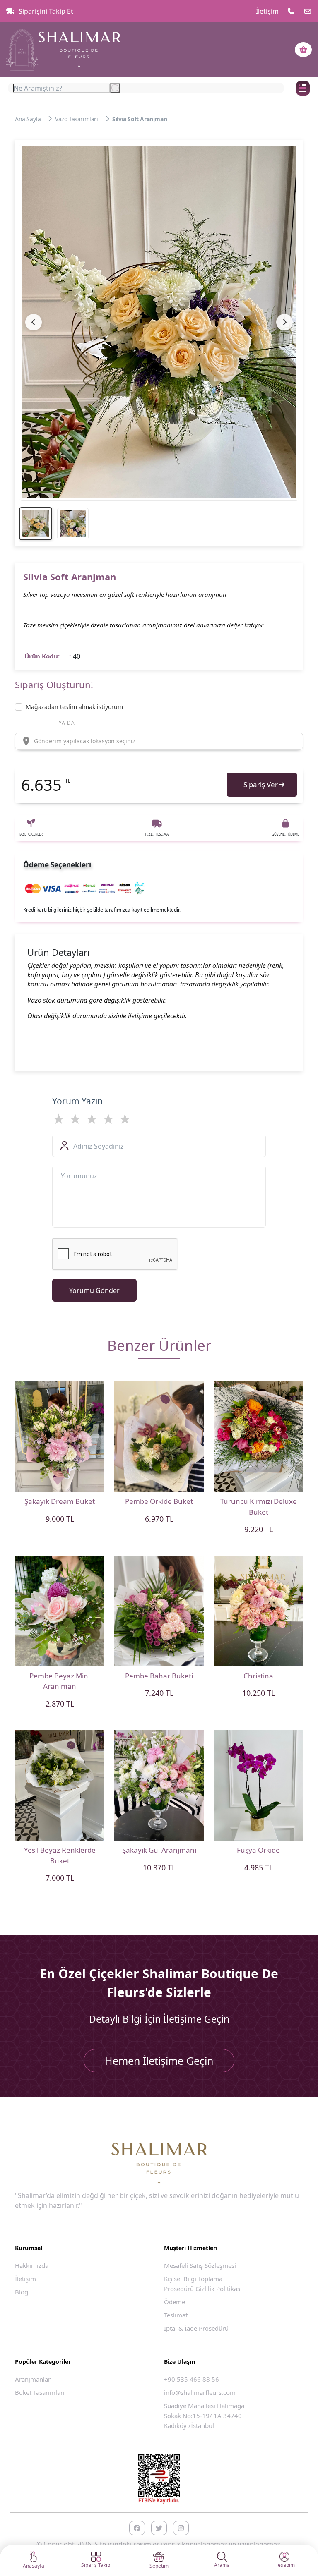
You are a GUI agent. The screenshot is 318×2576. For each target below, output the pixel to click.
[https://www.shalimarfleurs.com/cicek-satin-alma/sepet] (303, 50)
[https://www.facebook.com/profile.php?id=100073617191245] (137, 2528)
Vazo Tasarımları (77, 119)
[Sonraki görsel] (284, 322)
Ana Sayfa (28, 119)
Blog (22, 2292)
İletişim (267, 11)
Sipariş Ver (261, 784)
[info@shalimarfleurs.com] (308, 11)
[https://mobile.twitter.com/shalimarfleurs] (159, 2528)
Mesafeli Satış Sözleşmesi (200, 2265)
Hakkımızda (32, 2265)
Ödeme (175, 2302)
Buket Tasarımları (40, 2392)
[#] (63, 50)
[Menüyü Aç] (303, 88)
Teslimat (176, 2315)
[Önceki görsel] (34, 322)
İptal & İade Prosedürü (196, 2328)
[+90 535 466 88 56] (291, 11)
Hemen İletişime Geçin (159, 2061)
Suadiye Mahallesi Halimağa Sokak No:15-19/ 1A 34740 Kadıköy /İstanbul (204, 2416)
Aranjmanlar (33, 2379)
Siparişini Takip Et (46, 11)
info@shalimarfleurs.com (200, 2392)
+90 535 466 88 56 (192, 2379)
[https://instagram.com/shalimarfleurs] (181, 2528)
